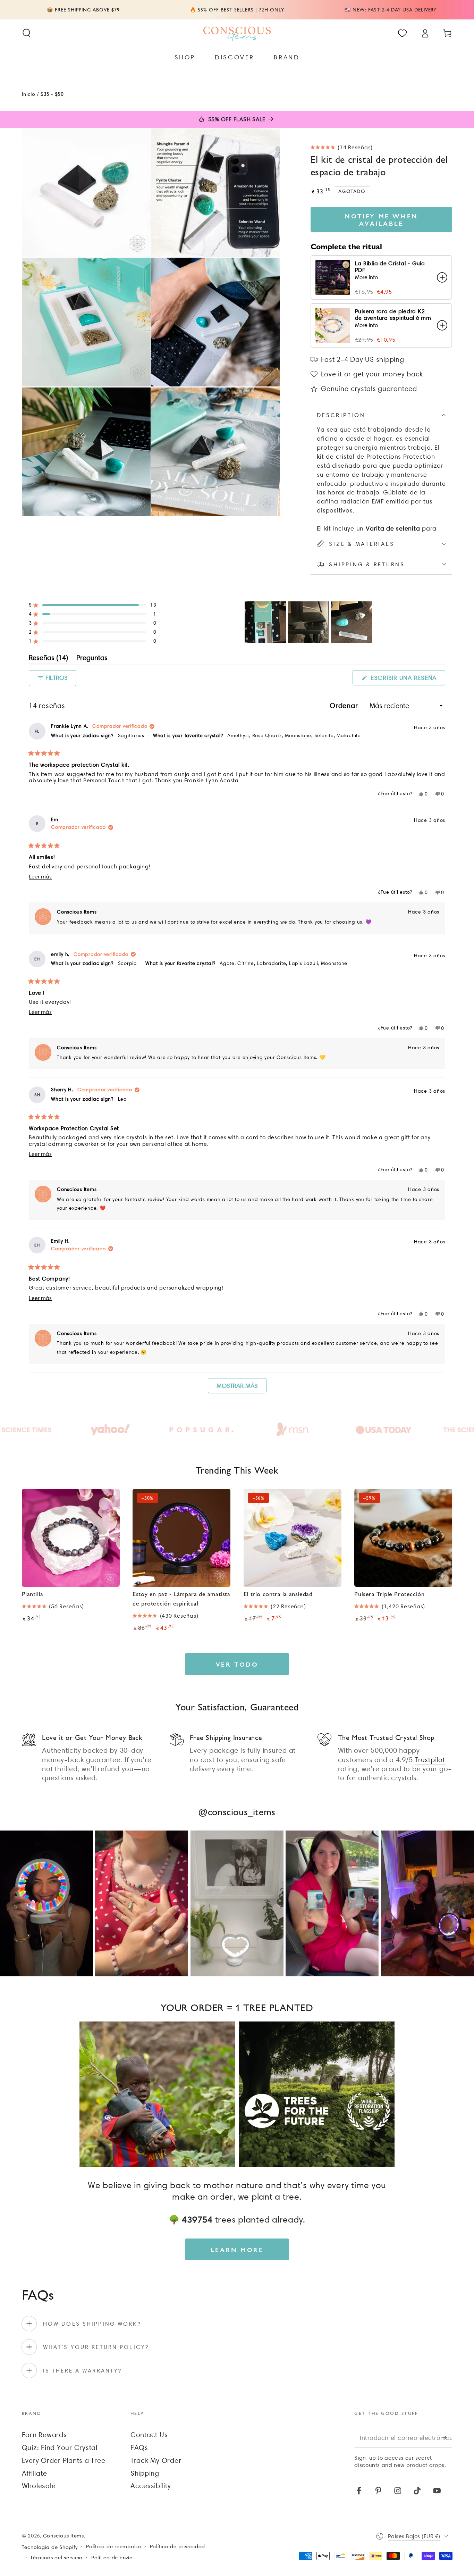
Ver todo (237, 1664)
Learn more (237, 2249)
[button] (27, 33)
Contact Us (149, 2435)
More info (366, 277)
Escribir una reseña (407, 680)
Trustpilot (430, 1760)
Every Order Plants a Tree (64, 2460)
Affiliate (35, 2473)
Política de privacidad (178, 2546)
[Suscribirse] (447, 2438)
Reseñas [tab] (48, 659)
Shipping (145, 2473)
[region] (309, 622)
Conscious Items (64, 2536)
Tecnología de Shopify (50, 2547)
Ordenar (345, 706)
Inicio (29, 94)
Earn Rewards (44, 2435)
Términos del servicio (56, 2558)
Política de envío (112, 2558)
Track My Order (156, 2460)
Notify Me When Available (381, 219)
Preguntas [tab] (92, 659)
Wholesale (39, 2486)
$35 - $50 (52, 94)
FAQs (139, 2448)
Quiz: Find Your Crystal (60, 2448)
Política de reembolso (114, 2546)
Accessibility (151, 2486)
